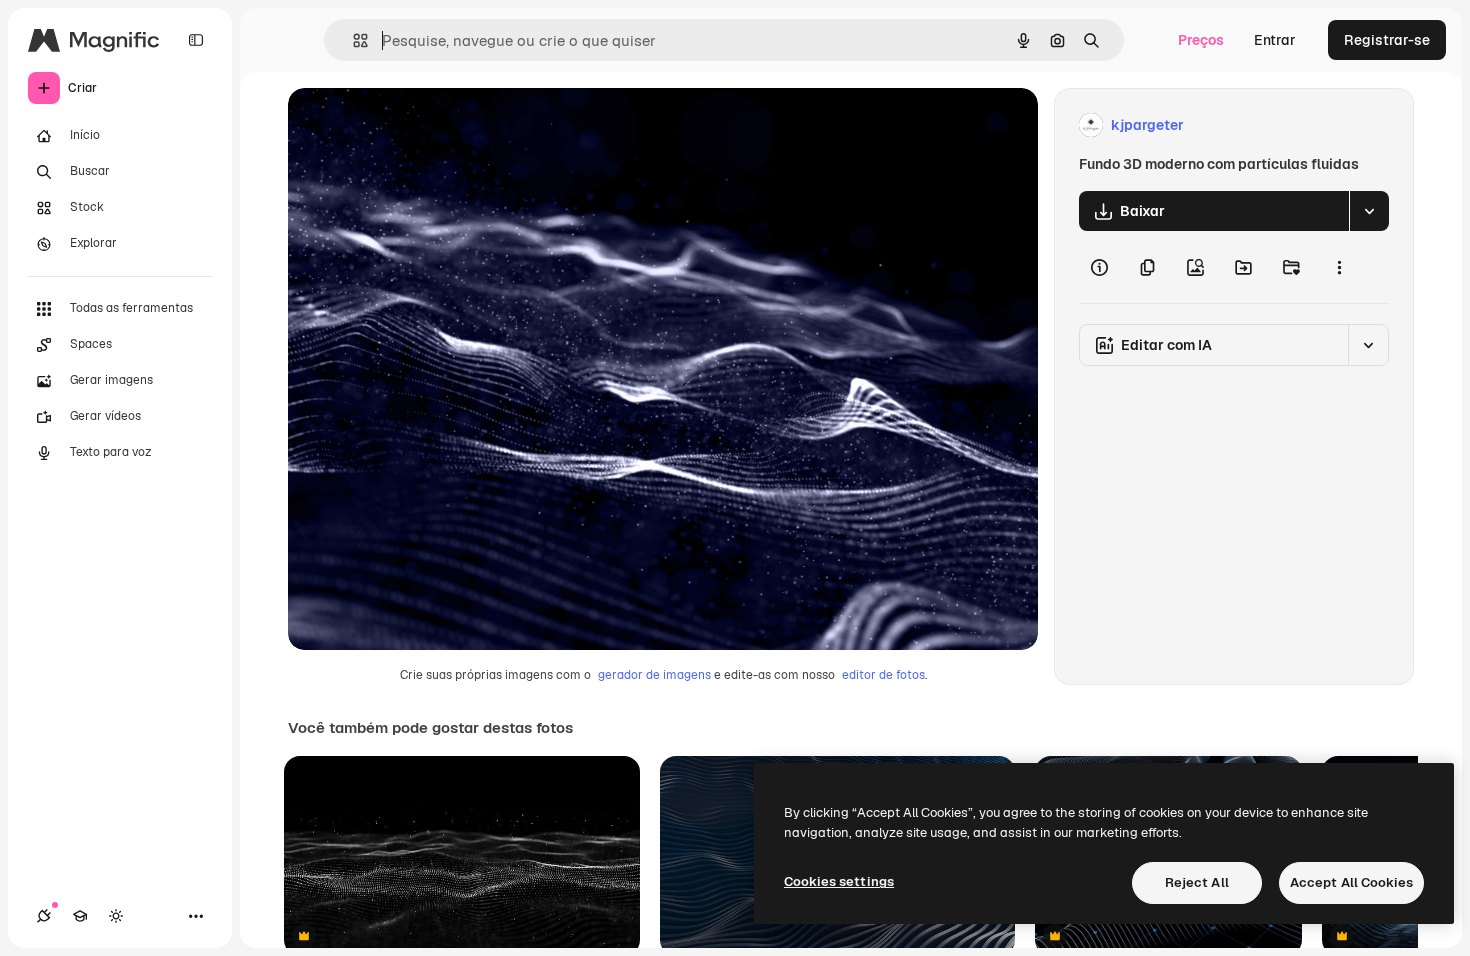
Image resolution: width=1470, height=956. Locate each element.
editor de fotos (883, 675)
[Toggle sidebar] (196, 40)
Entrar (1275, 40)
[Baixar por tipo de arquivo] (1369, 211)
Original (416, 125)
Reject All (1197, 882)
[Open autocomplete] (352, 40)
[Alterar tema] (116, 916)
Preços (1201, 40)
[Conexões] (44, 916)
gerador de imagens (654, 675)
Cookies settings (839, 881)
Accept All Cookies (1351, 882)
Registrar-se (1387, 40)
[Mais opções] (1339, 267)
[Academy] (80, 916)
